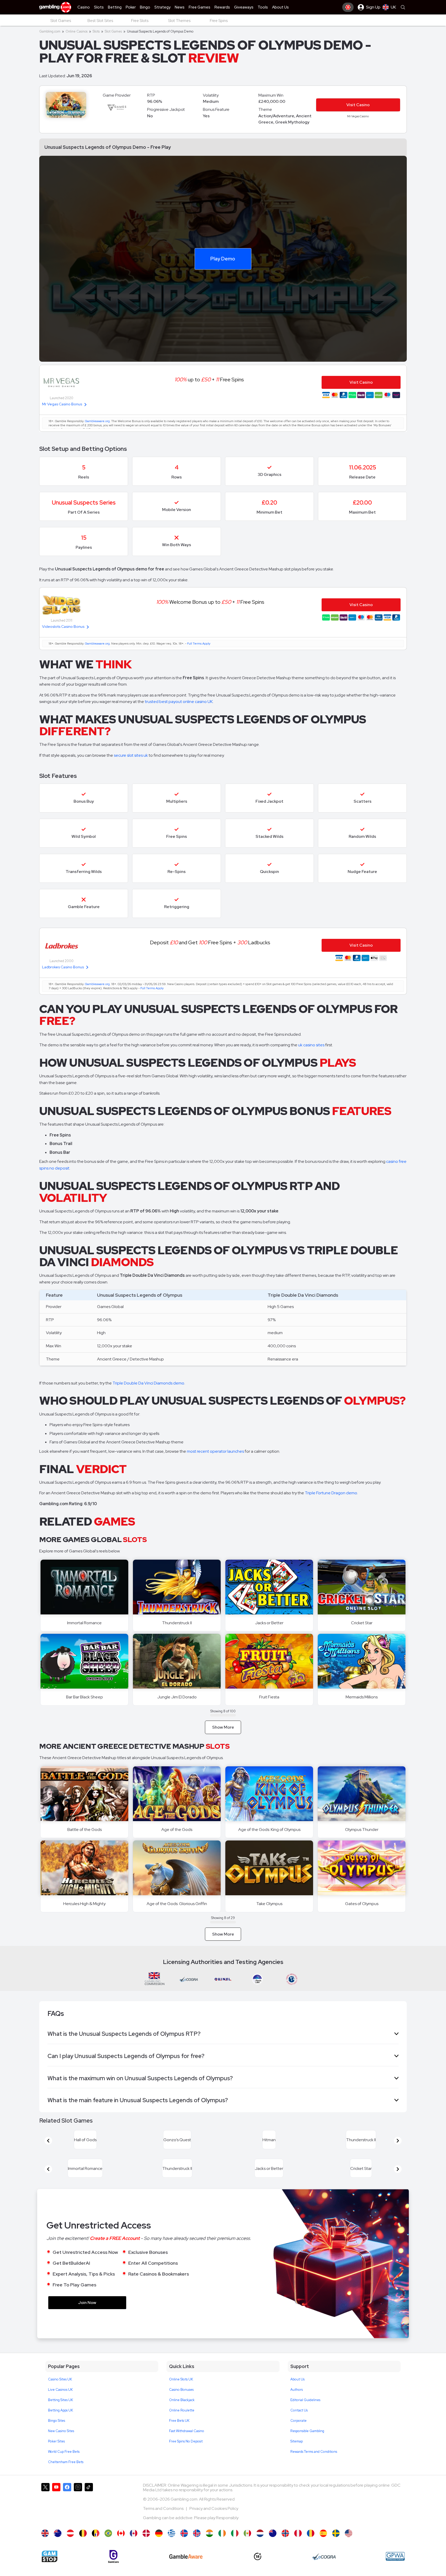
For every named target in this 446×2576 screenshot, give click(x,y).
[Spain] (323, 2546)
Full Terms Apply (199, 644)
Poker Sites (56, 2454)
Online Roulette (182, 2423)
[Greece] (172, 2546)
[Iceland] (184, 2546)
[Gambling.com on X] (45, 2516)
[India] (209, 2546)
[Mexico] (247, 2546)
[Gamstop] (50, 2569)
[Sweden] (336, 2546)
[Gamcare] (113, 2569)
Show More (223, 1727)
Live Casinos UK (60, 2402)
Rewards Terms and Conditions (314, 2464)
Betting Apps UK (61, 2423)
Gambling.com (50, 31)
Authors (297, 2402)
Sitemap (297, 2454)
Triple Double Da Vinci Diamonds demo (148, 1383)
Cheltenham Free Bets (66, 2474)
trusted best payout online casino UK (179, 702)
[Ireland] (222, 2546)
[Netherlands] (260, 2546)
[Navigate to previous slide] (48, 2144)
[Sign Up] (348, 7)
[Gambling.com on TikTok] (89, 2516)
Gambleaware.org (97, 421)
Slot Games (113, 31)
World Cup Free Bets (64, 2464)
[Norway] (285, 2546)
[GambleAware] (186, 2569)
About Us (297, 2392)
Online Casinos (77, 31)
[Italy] (235, 2546)
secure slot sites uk (131, 755)
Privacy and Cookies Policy (214, 2521)
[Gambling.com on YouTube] (56, 2516)
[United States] (349, 2546)
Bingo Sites (57, 2433)
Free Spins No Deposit (186, 2454)
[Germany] (159, 2546)
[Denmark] (146, 2546)
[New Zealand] (273, 2546)
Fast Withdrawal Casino (187, 2443)
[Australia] (58, 2546)
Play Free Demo (85, 1587)
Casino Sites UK (60, 2392)
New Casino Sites (61, 2443)
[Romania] (311, 2546)
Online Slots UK (181, 2392)
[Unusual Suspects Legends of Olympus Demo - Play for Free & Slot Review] (45, 2546)
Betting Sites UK (61, 2412)
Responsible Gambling (307, 2443)
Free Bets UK (179, 2433)
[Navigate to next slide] (398, 2144)
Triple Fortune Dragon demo (331, 1493)
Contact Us (299, 2423)
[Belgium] (83, 2546)
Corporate (298, 2433)
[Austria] (70, 2546)
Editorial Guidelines (305, 2412)
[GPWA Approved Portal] (395, 2569)
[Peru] (298, 2546)
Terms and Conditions (164, 2521)
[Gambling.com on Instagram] (78, 2516)
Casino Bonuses (181, 2402)
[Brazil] (108, 2546)
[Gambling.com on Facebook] (67, 2516)
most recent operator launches (215, 1451)
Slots (96, 31)
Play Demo (223, 258)
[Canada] (121, 2546)
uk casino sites (311, 1045)
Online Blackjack (182, 2412)
